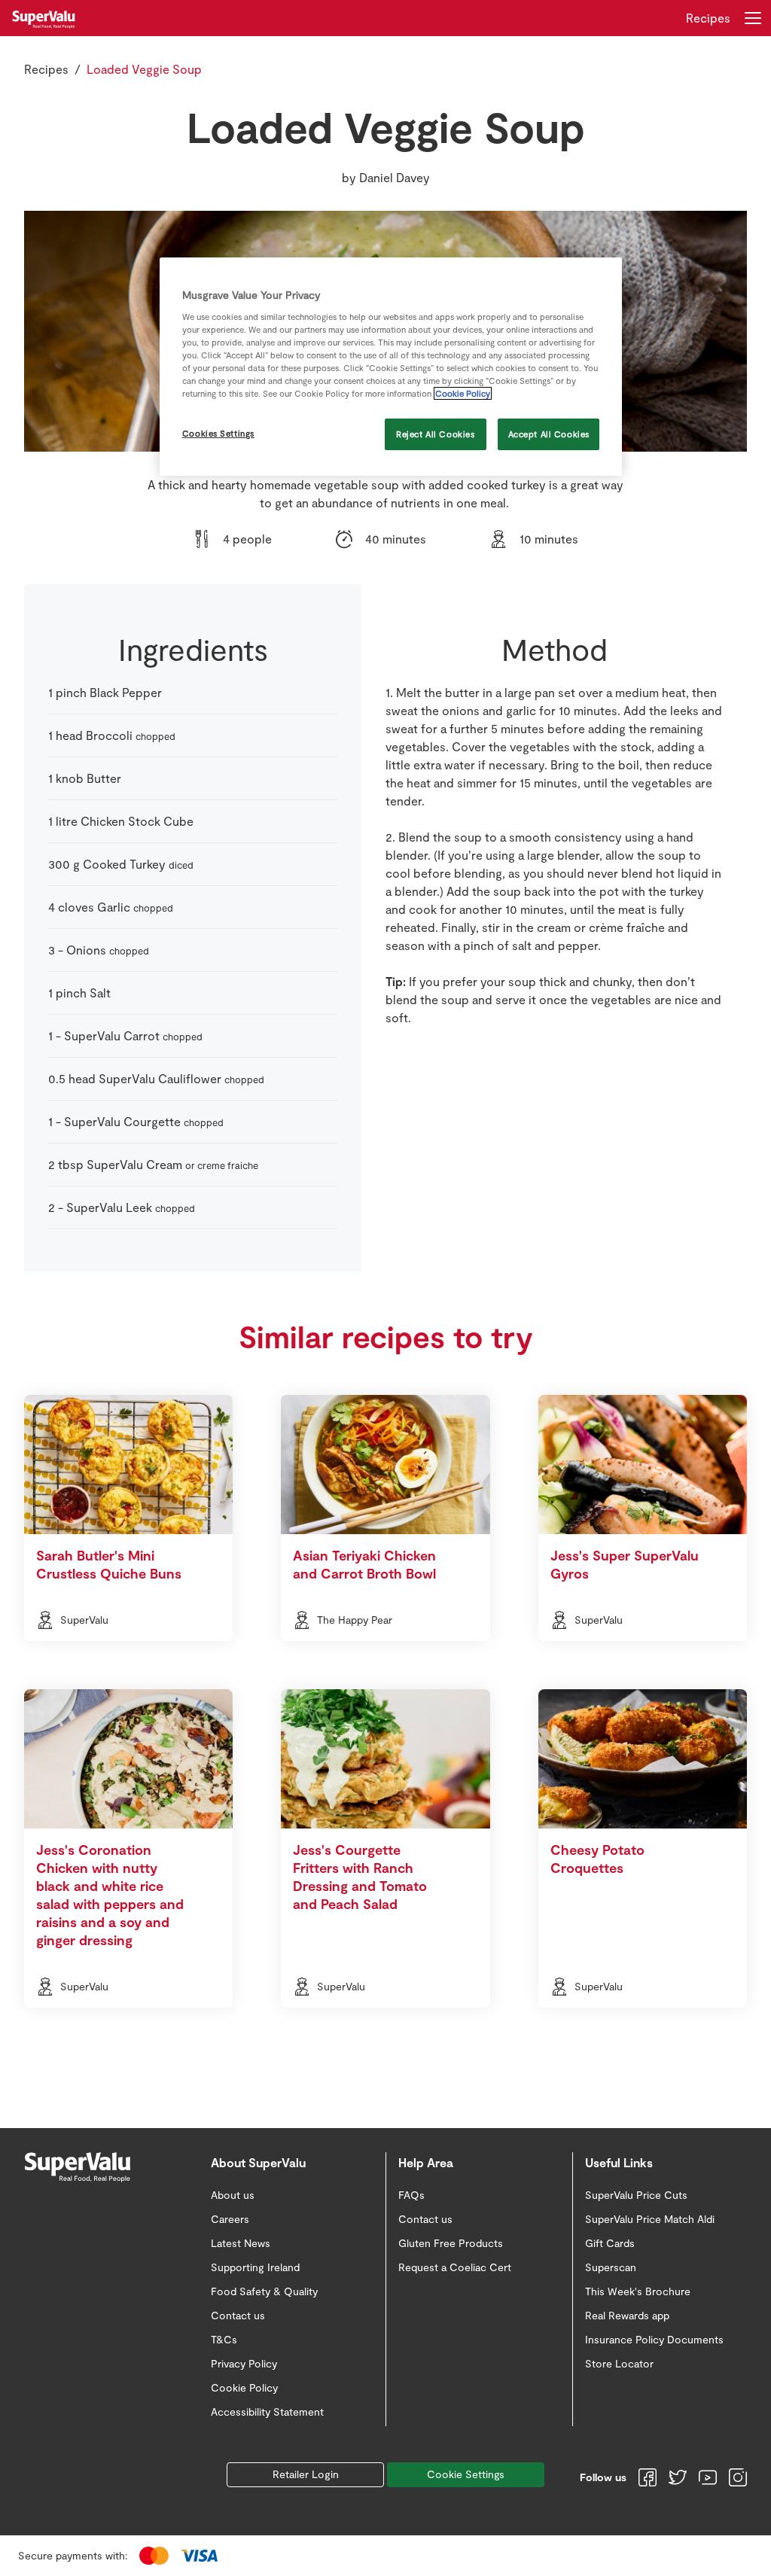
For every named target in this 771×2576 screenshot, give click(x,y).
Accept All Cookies (549, 434)
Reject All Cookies (435, 434)
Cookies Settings (218, 433)
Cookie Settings (466, 2474)
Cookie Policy (463, 393)
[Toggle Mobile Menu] (753, 18)
